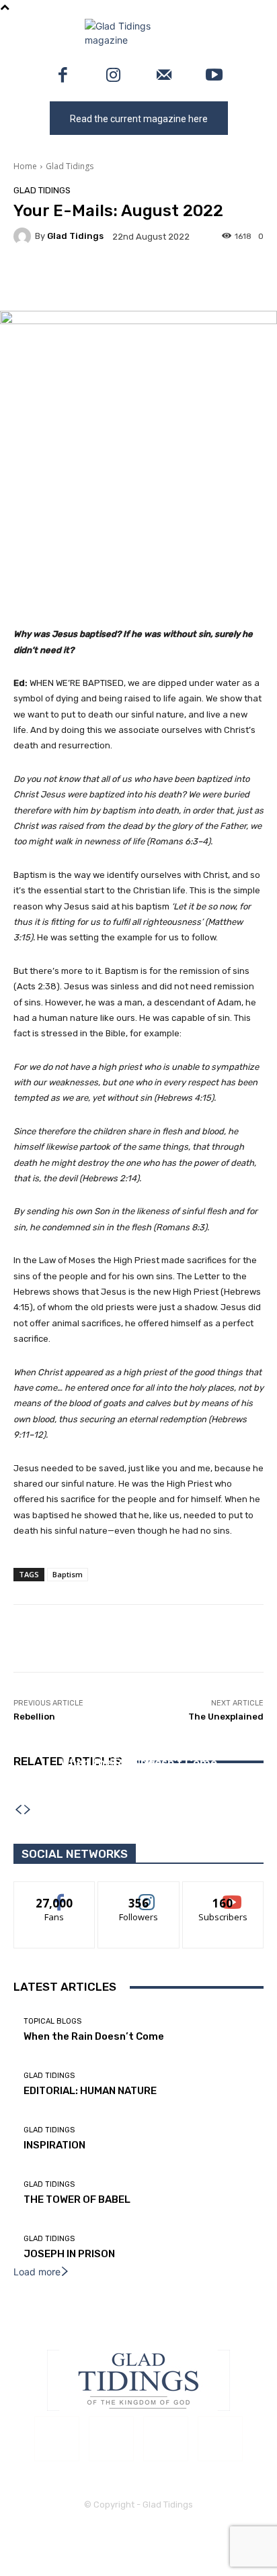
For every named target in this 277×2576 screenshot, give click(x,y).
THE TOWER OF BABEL (77, 2199)
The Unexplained (226, 1717)
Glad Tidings (70, 166)
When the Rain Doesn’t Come (94, 2036)
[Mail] (164, 76)
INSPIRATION (139, 1781)
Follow (139, 1892)
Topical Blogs (52, 2021)
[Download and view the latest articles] (138, 33)
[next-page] (28, 1810)
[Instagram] (113, 76)
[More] (204, 279)
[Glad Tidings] (24, 236)
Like (55, 1892)
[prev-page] (18, 1810)
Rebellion (34, 1717)
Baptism (68, 1574)
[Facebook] (63, 76)
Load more (37, 2272)
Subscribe (223, 1892)
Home (25, 166)
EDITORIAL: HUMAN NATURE (90, 2091)
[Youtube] (214, 76)
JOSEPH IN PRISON (69, 2254)
